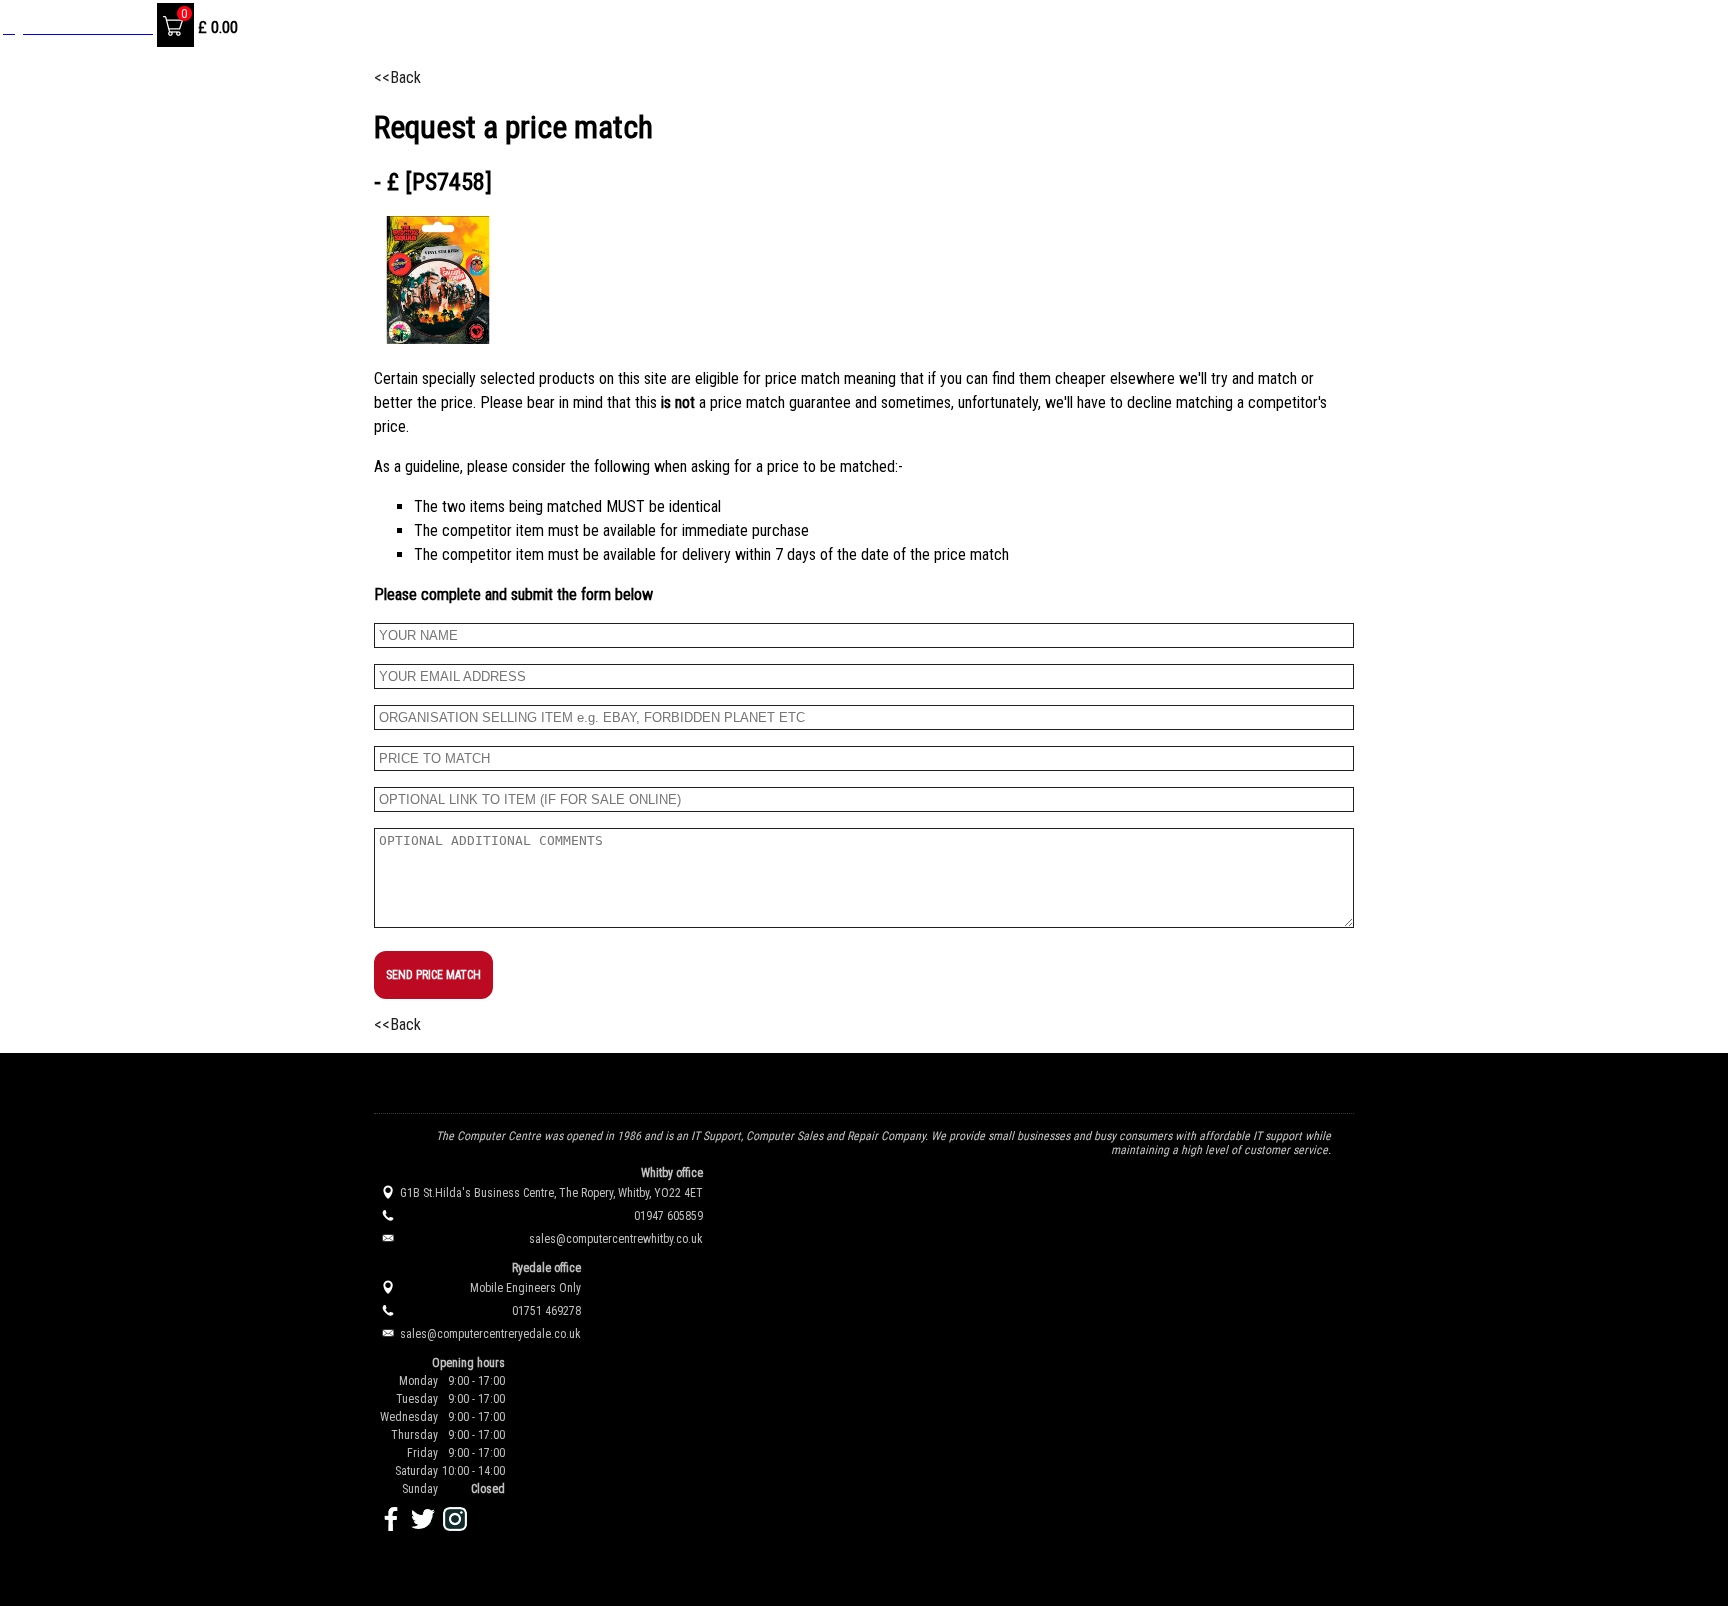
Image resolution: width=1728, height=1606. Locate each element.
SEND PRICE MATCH (433, 975)
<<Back (397, 77)
